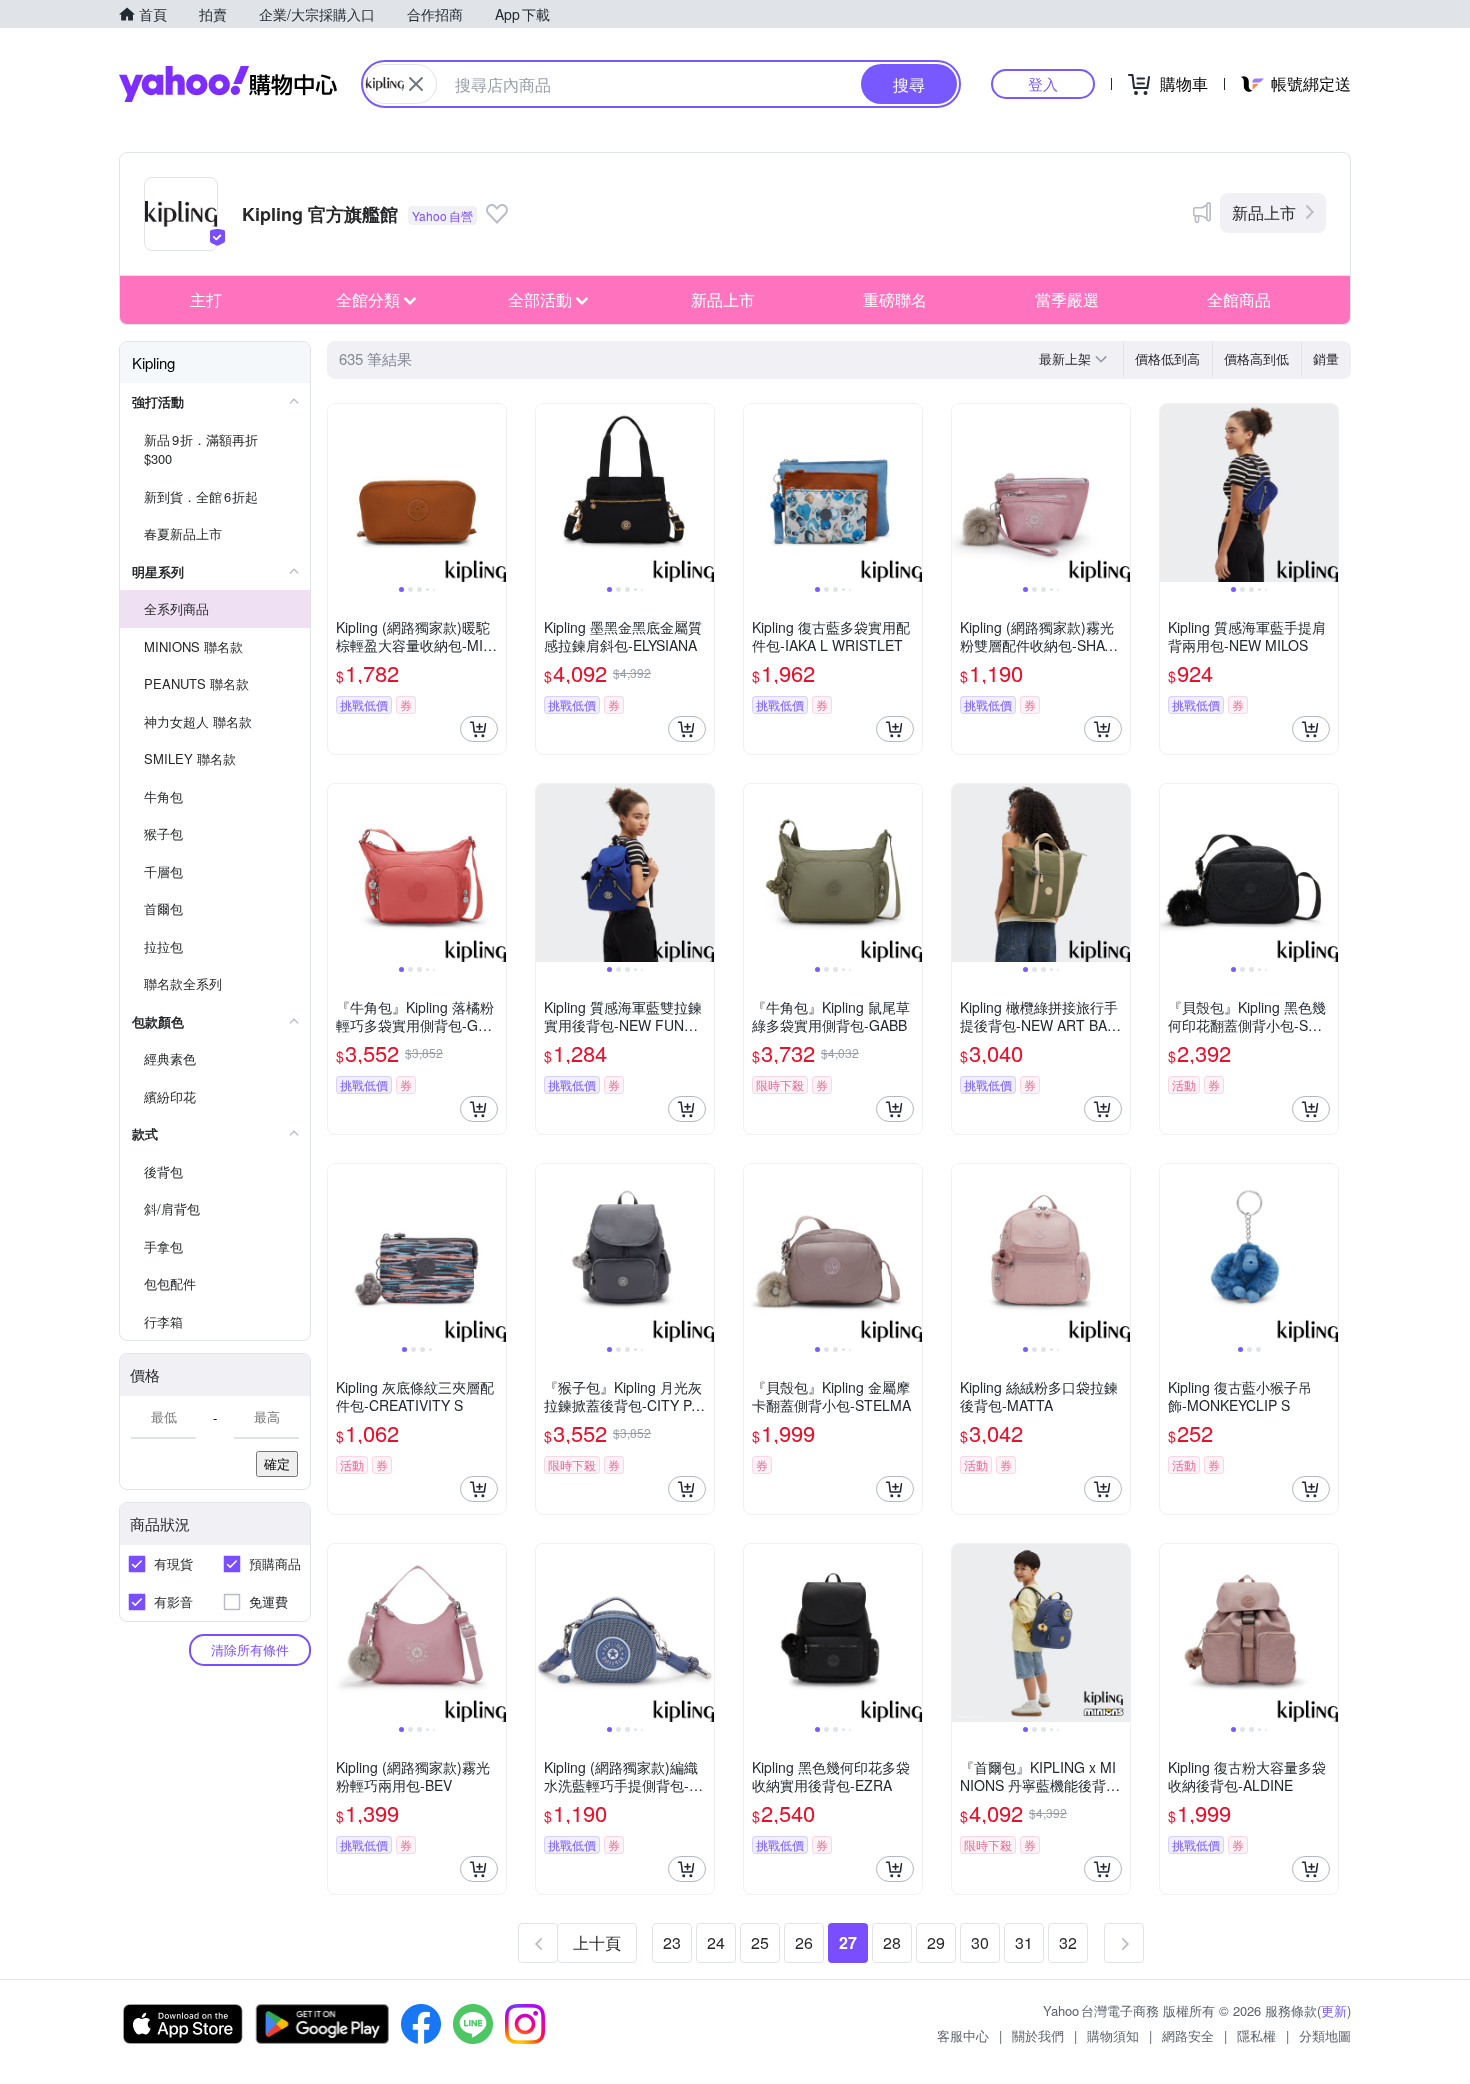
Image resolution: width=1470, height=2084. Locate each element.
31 (1024, 1942)
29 (936, 1942)
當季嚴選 (1067, 299)
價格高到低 (1256, 358)
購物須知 (1113, 2035)
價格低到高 (1167, 358)
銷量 (1326, 358)
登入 (1043, 83)
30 (980, 1942)
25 (760, 1942)
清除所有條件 (250, 1649)
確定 (277, 1463)
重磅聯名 (895, 299)
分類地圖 (1325, 2035)
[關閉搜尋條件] (416, 84)
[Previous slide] (341, 493)
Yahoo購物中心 (228, 84)
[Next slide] (493, 493)
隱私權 (1256, 2035)
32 (1068, 1942)
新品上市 (1264, 212)
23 (672, 1942)
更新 (1334, 2010)
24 (716, 1942)
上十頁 (597, 1942)
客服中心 (963, 2035)
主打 (206, 299)
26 (804, 1942)
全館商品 (1239, 299)
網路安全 (1188, 2035)
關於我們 (1038, 2035)
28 (892, 1942)
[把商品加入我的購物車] (479, 729)
